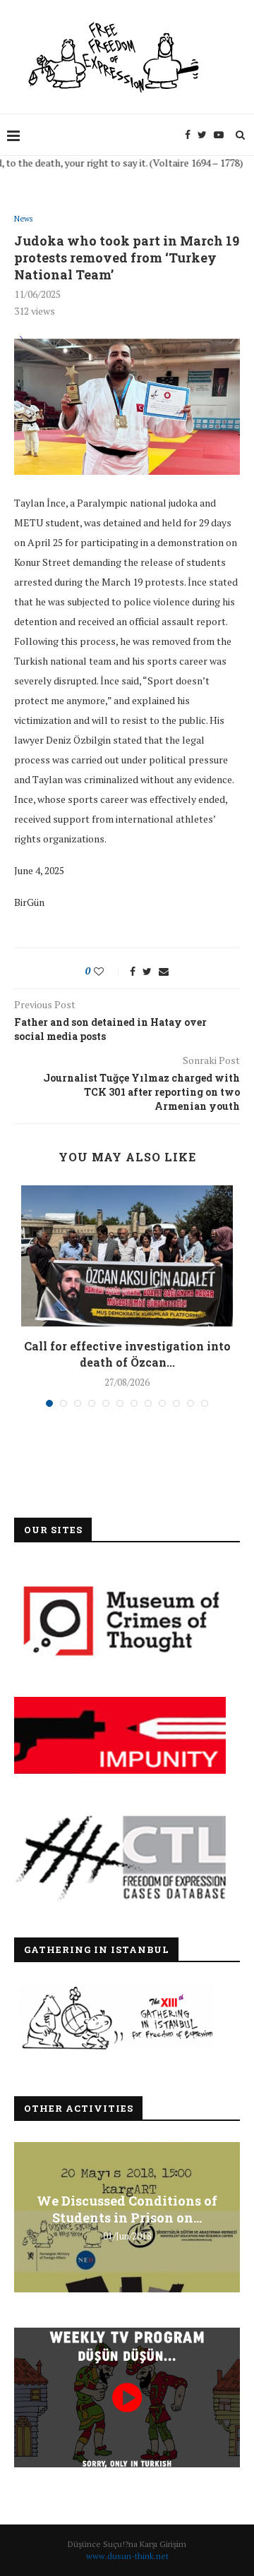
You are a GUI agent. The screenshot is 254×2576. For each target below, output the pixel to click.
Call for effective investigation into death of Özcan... (127, 1354)
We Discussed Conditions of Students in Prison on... (127, 2209)
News (23, 219)
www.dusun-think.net (127, 2556)
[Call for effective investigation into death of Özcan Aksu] (127, 1256)
